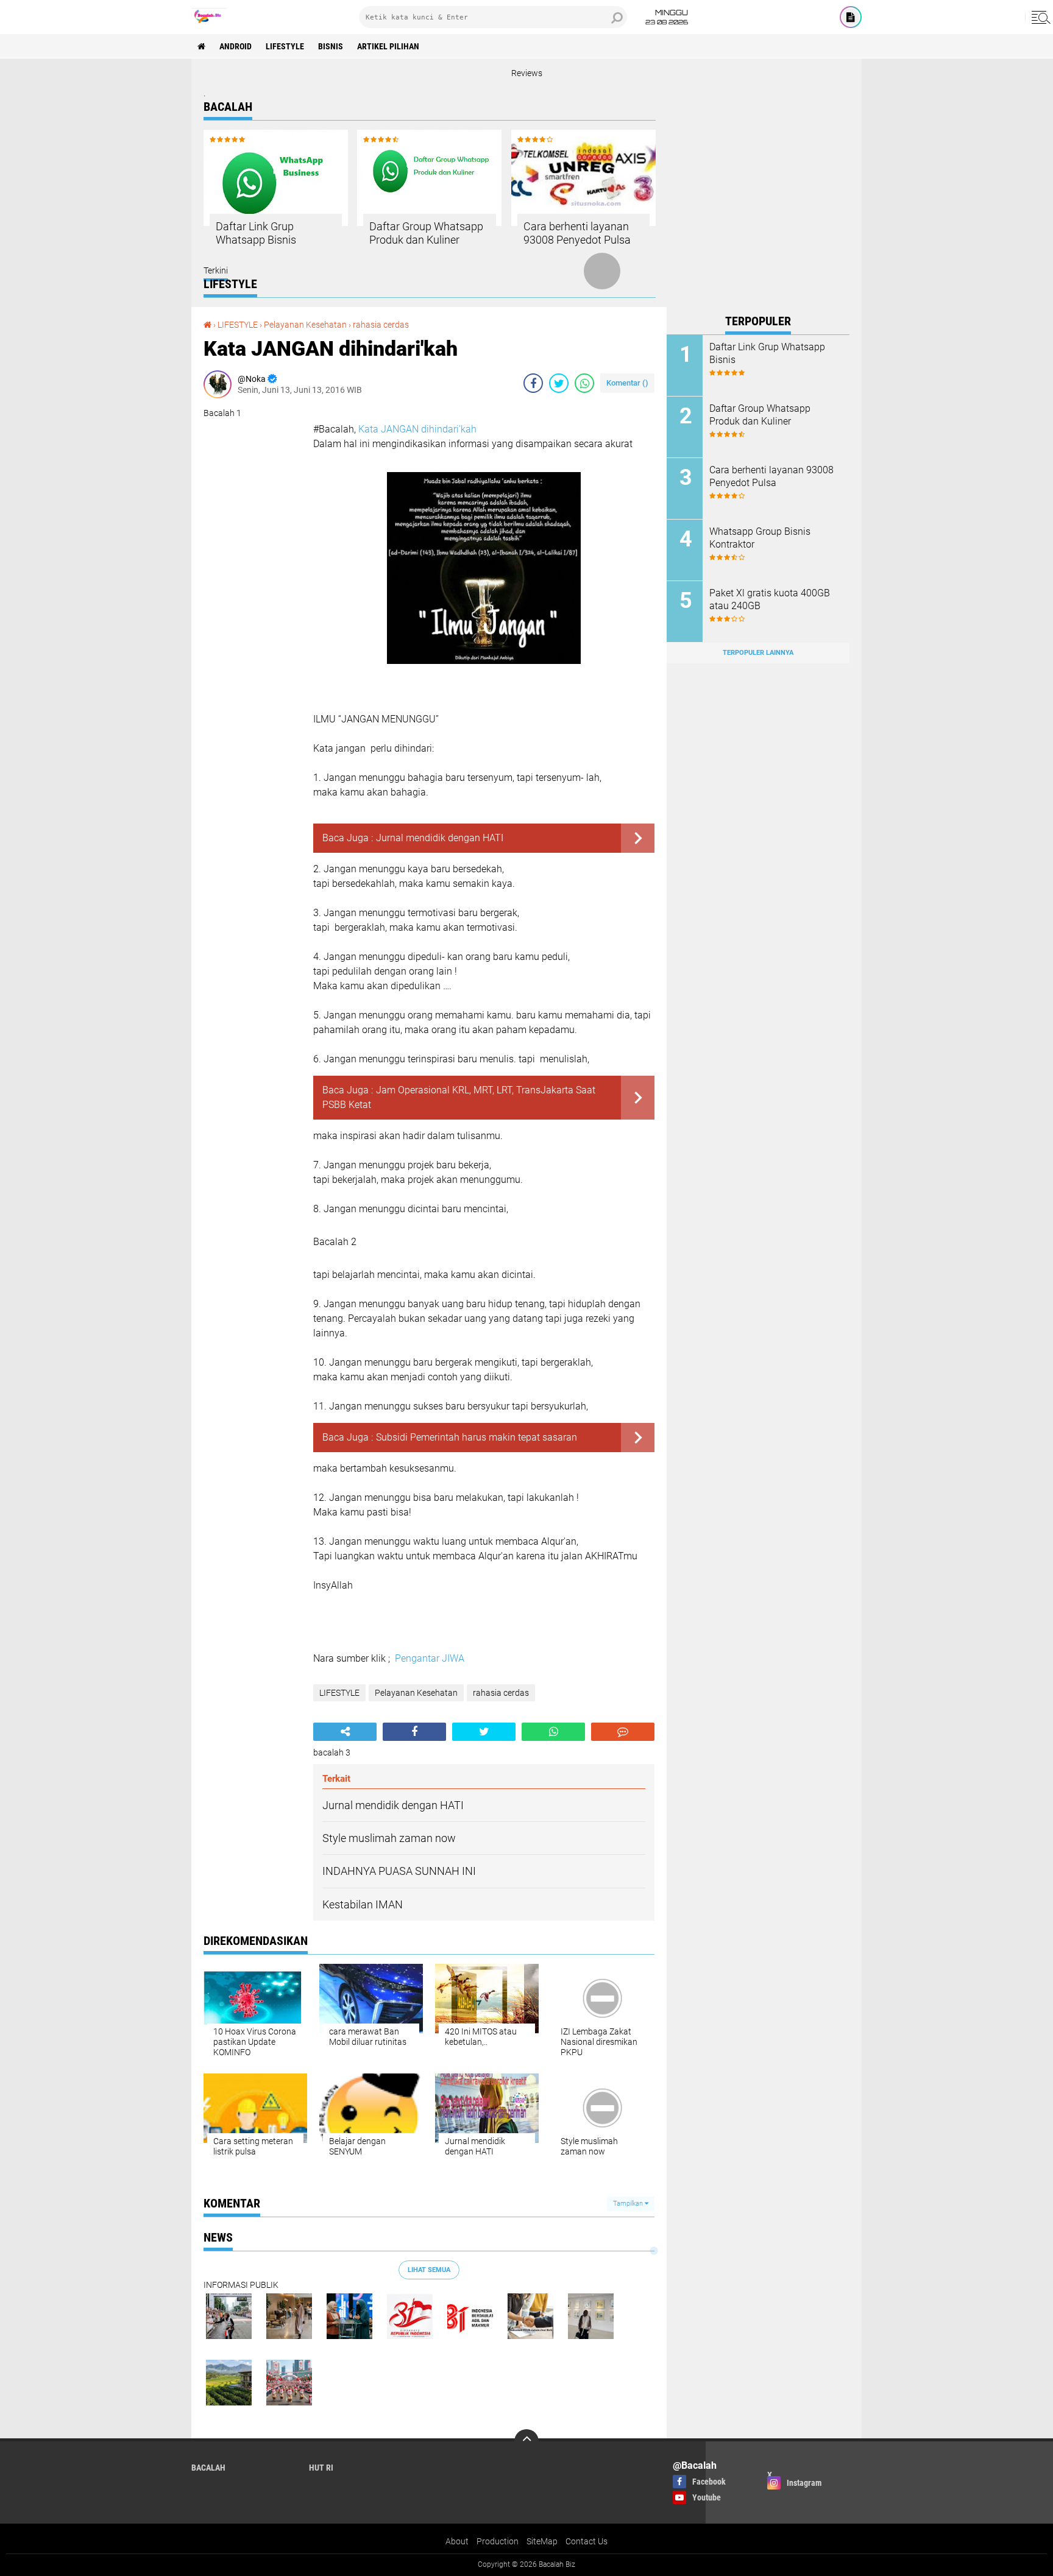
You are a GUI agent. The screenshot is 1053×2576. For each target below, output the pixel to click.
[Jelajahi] (1039, 17)
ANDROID (236, 46)
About (457, 2541)
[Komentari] (623, 1732)
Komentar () (627, 383)
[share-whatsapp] (584, 383)
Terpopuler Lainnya (758, 653)
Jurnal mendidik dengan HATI (440, 838)
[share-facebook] (533, 383)
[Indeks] (851, 17)
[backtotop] (526, 2441)
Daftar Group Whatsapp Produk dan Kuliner (426, 233)
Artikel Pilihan (388, 46)
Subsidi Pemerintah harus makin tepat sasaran (477, 1437)
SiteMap (542, 2541)
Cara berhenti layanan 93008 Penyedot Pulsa (577, 233)
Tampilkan (629, 2204)
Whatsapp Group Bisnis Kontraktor (760, 538)
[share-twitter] (559, 383)
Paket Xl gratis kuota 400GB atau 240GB (770, 599)
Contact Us (587, 2541)
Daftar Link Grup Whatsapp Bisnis (256, 233)
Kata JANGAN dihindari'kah (417, 429)
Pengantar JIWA (430, 1658)
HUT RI (321, 2468)
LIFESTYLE (285, 46)
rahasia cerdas (381, 325)
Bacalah (208, 2468)
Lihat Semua (429, 2270)
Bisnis (331, 46)
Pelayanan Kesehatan (305, 325)
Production (498, 2541)
